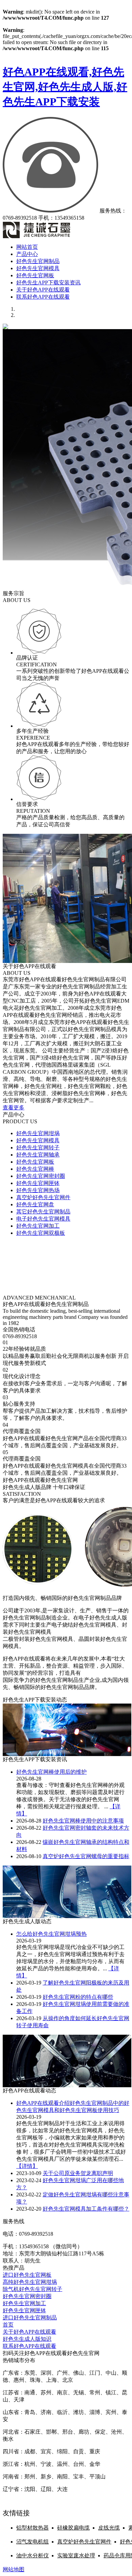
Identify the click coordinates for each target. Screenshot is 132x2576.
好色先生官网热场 (38, 1190)
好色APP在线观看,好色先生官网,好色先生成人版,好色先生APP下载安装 (65, 87)
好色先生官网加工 (38, 1226)
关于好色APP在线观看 (43, 290)
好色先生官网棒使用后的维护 (51, 1772)
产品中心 (27, 254)
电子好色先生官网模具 (43, 1219)
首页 (8, 2325)
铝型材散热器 (32, 2528)
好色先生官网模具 (38, 268)
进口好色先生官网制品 (30, 2318)
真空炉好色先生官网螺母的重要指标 (86, 1856)
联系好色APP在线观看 (43, 297)
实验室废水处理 (76, 2555)
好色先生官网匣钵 (38, 1183)
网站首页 (27, 247)
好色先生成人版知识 (27, 2339)
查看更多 (14, 1108)
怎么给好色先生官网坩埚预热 (51, 1934)
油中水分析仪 (32, 2555)
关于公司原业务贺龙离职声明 (78, 2173)
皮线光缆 (109, 2528)
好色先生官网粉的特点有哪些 (78, 1997)
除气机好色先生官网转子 (32, 2289)
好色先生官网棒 (35, 1169)
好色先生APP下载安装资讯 (48, 283)
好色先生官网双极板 (41, 1233)
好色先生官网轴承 (38, 1155)
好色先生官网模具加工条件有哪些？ (86, 2209)
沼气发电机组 (32, 2542)
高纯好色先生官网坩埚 (30, 2282)
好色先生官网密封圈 (41, 1176)
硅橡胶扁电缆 (73, 2528)
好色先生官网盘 (35, 1204)
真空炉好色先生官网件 (43, 1197)
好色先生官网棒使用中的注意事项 (83, 1821)
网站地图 (14, 2569)
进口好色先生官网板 (27, 2275)
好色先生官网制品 (38, 261)
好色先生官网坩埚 (38, 1133)
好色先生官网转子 (38, 1148)
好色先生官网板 (35, 275)
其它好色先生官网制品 (43, 1212)
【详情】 (27, 2166)
